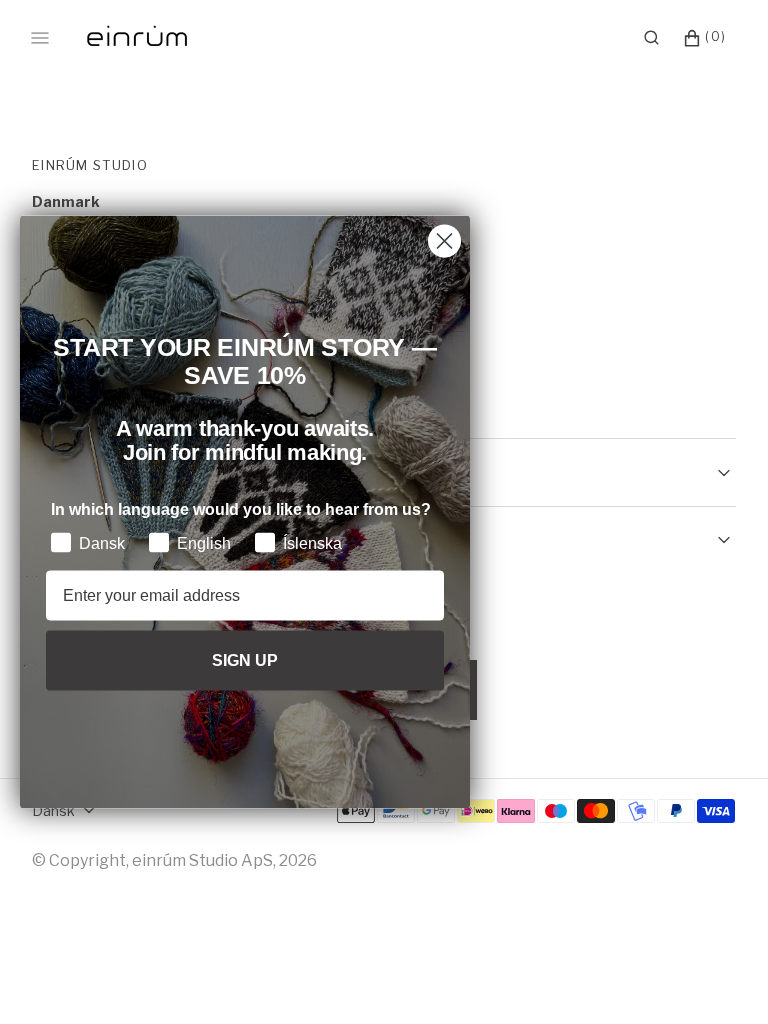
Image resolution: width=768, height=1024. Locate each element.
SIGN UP (245, 659)
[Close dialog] (444, 241)
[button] (651, 38)
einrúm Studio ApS (202, 860)
